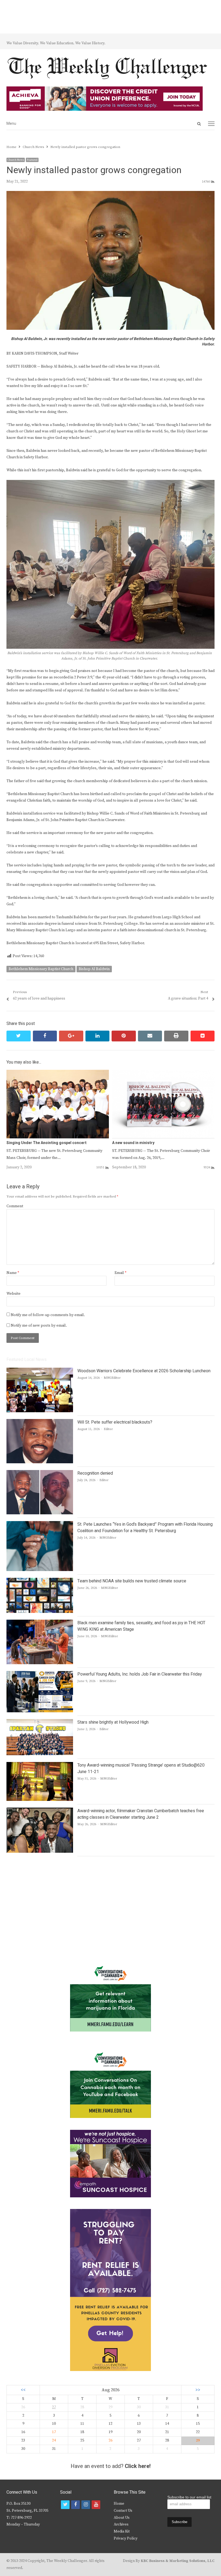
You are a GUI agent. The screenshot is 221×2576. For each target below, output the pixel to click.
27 (54, 2407)
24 (54, 2440)
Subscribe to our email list (189, 2497)
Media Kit (122, 2531)
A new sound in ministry (133, 1143)
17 (54, 2432)
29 (198, 2440)
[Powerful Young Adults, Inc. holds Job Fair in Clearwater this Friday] (40, 1674)
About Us (122, 2518)
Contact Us (123, 2511)
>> (198, 2390)
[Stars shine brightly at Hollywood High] (40, 1722)
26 (110, 2440)
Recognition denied (95, 1473)
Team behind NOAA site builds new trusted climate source (132, 1581)
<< (23, 2390)
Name (13, 1273)
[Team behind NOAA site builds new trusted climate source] (40, 1581)
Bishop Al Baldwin (94, 969)
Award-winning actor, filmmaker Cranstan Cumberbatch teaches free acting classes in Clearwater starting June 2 (141, 1814)
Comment (15, 1206)
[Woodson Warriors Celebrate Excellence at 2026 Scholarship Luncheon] (40, 1371)
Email (120, 1273)
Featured (32, 160)
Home (119, 2504)
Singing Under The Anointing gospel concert (46, 1143)
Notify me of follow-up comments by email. (48, 1315)
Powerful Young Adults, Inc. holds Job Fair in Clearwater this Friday (140, 1674)
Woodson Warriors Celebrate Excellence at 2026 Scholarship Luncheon (144, 1371)
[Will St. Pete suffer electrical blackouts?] (40, 1422)
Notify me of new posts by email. (39, 1326)
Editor (108, 1429)
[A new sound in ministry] (163, 1073)
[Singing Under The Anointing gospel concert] (58, 1073)
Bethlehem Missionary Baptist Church (41, 969)
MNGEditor (112, 1378)
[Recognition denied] (40, 1473)
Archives (121, 2524)
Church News (16, 160)
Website (13, 1294)
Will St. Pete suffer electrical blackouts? (115, 1422)
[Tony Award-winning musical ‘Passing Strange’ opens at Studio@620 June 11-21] (40, 1765)
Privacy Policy (126, 2538)
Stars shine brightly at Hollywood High (113, 1722)
